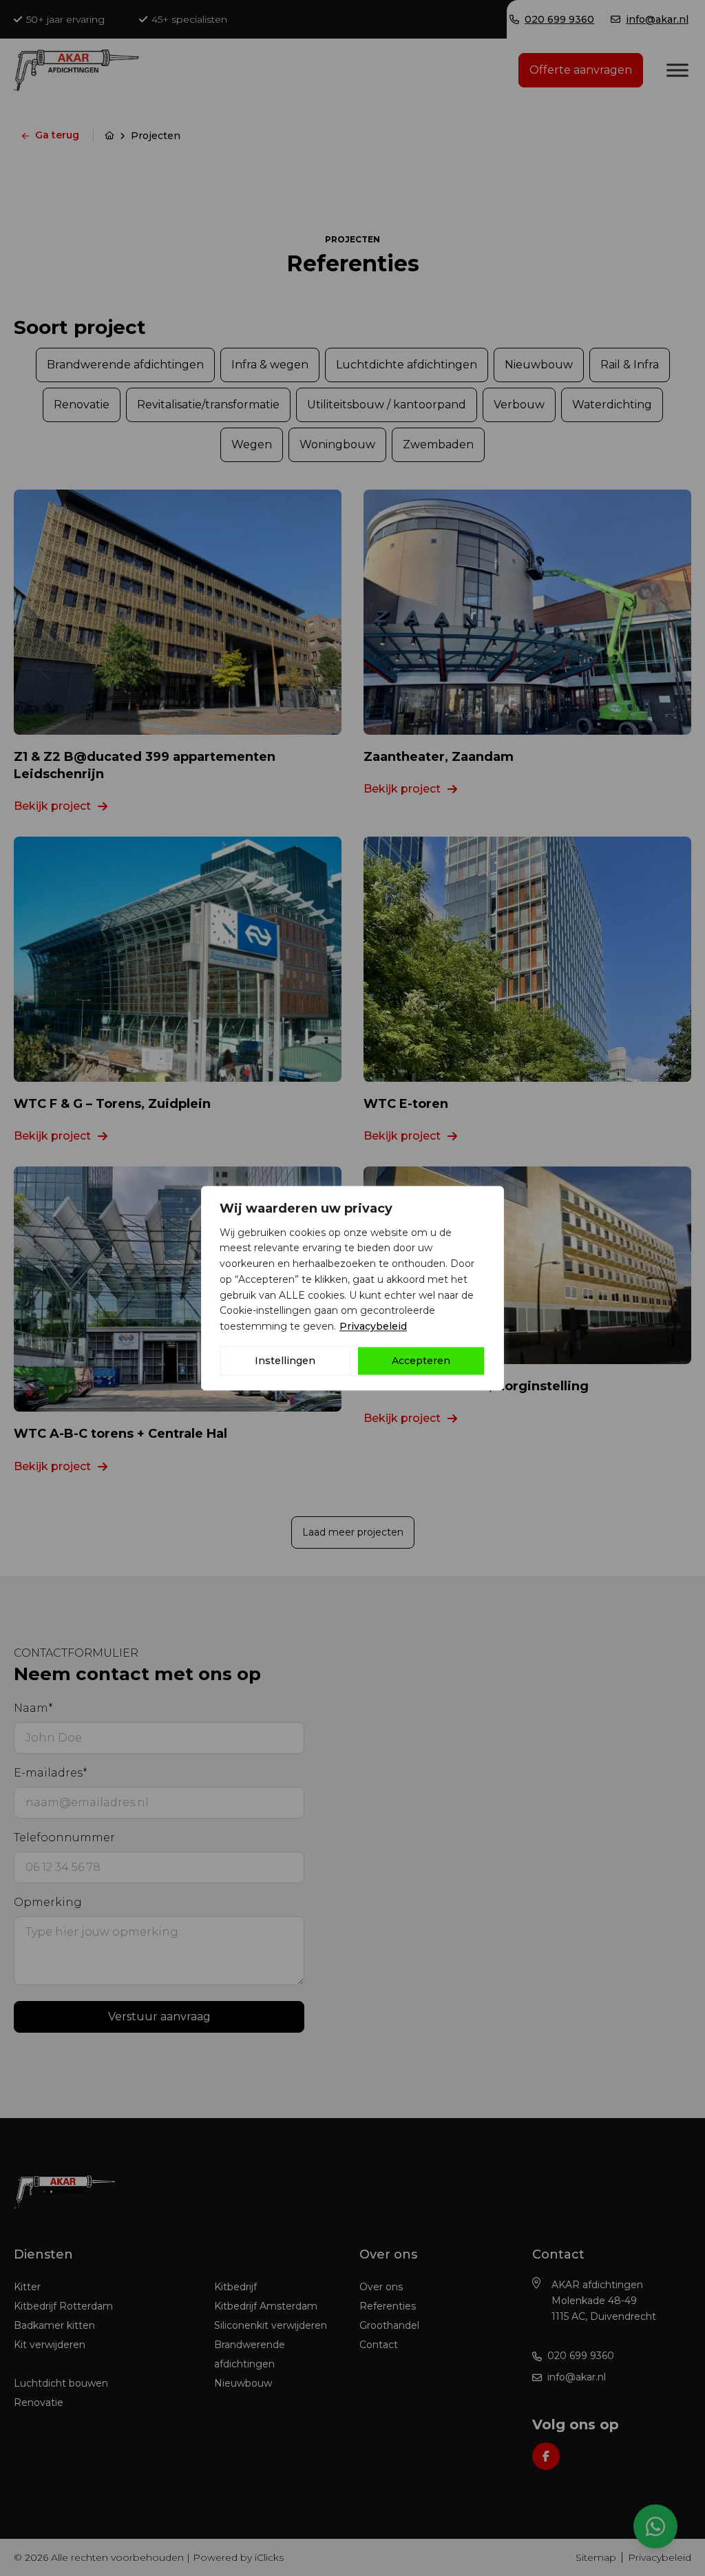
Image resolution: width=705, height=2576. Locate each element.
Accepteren (421, 1361)
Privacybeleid (373, 1326)
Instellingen (285, 1361)
